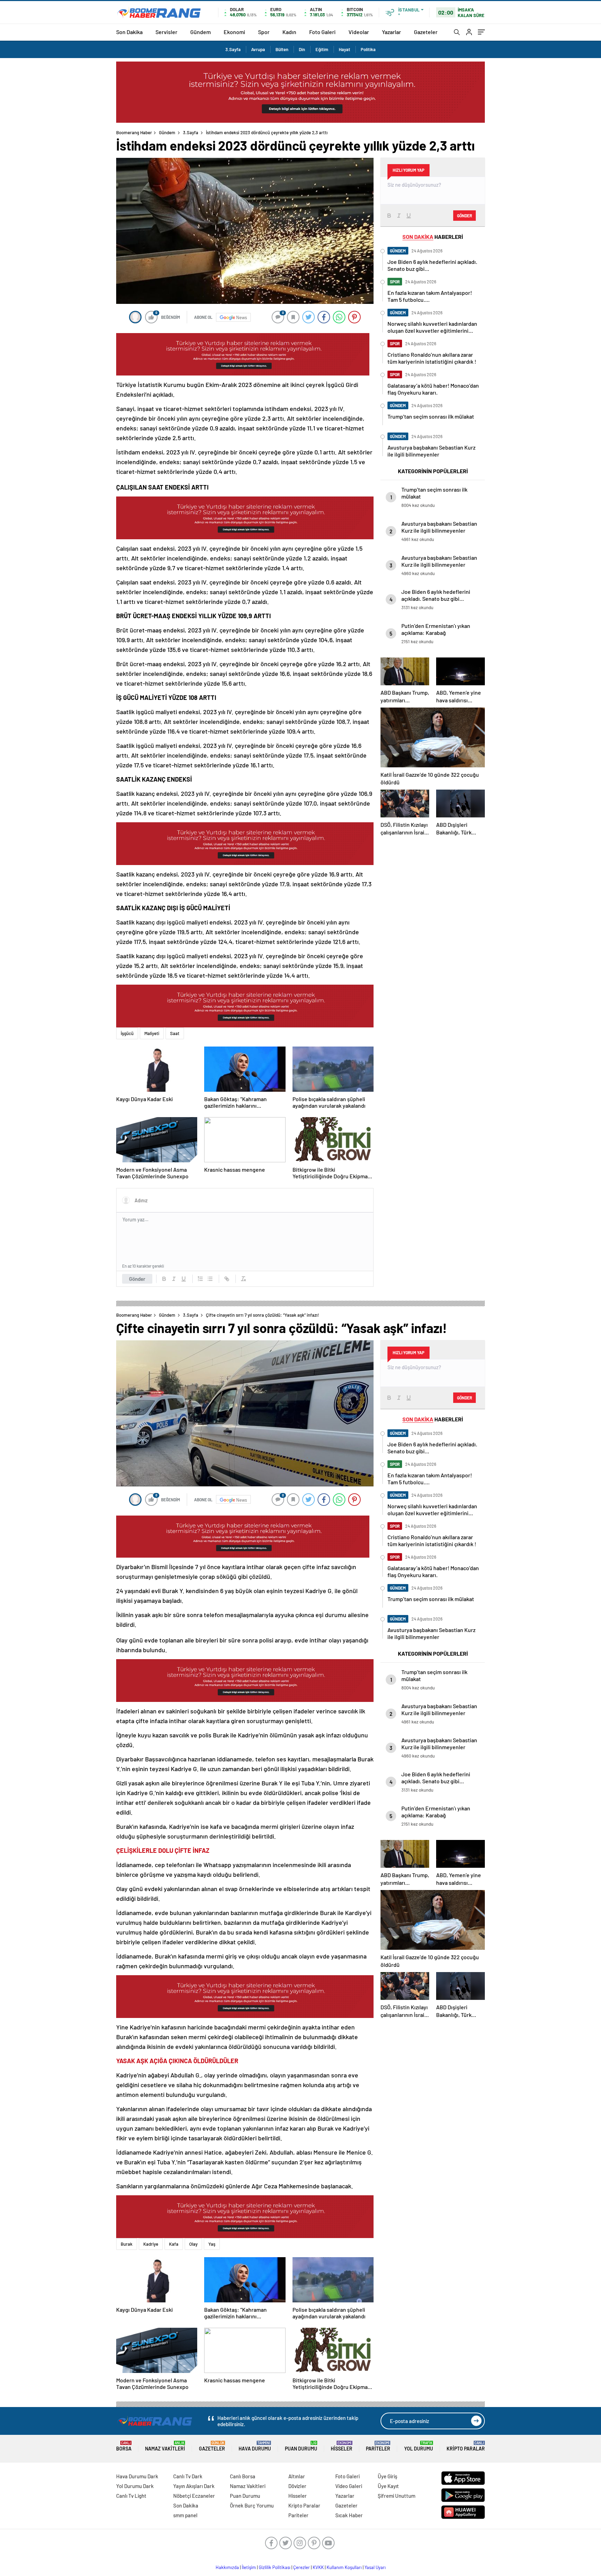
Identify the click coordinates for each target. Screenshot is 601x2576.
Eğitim (322, 49)
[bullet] (210, 1279)
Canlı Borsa (243, 2476)
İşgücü (127, 1033)
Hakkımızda (227, 2567)
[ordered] (200, 1279)
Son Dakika (129, 32)
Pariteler (378, 2446)
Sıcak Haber (349, 2515)
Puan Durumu (301, 2446)
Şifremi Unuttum (396, 2496)
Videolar (359, 32)
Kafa (174, 2244)
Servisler (166, 32)
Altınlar (297, 2476)
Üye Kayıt (388, 2486)
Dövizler (297, 2486)
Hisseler (342, 2446)
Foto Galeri (322, 32)
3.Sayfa (233, 49)
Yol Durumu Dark (135, 2486)
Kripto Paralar (466, 2446)
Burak (127, 2244)
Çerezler (302, 2567)
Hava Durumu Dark (137, 2476)
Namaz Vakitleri (165, 2446)
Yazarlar (391, 32)
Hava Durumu (255, 2446)
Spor (264, 32)
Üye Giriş (387, 2476)
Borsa (124, 2446)
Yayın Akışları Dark (194, 2486)
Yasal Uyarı (375, 2567)
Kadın (289, 32)
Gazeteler (426, 32)
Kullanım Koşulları (344, 2567)
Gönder (137, 1279)
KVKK (318, 2567)
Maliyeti (152, 1033)
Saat (175, 1033)
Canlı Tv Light (131, 2496)
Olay (193, 2244)
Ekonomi (234, 32)
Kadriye (151, 2244)
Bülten (282, 49)
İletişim (249, 2567)
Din (302, 49)
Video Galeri (349, 2486)
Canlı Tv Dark (188, 2476)
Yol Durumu (419, 2446)
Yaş (212, 2244)
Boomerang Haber (134, 132)
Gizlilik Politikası (275, 2567)
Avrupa (258, 49)
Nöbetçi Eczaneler (194, 2496)
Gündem (201, 32)
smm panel (185, 2515)
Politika (368, 49)
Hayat (344, 49)
